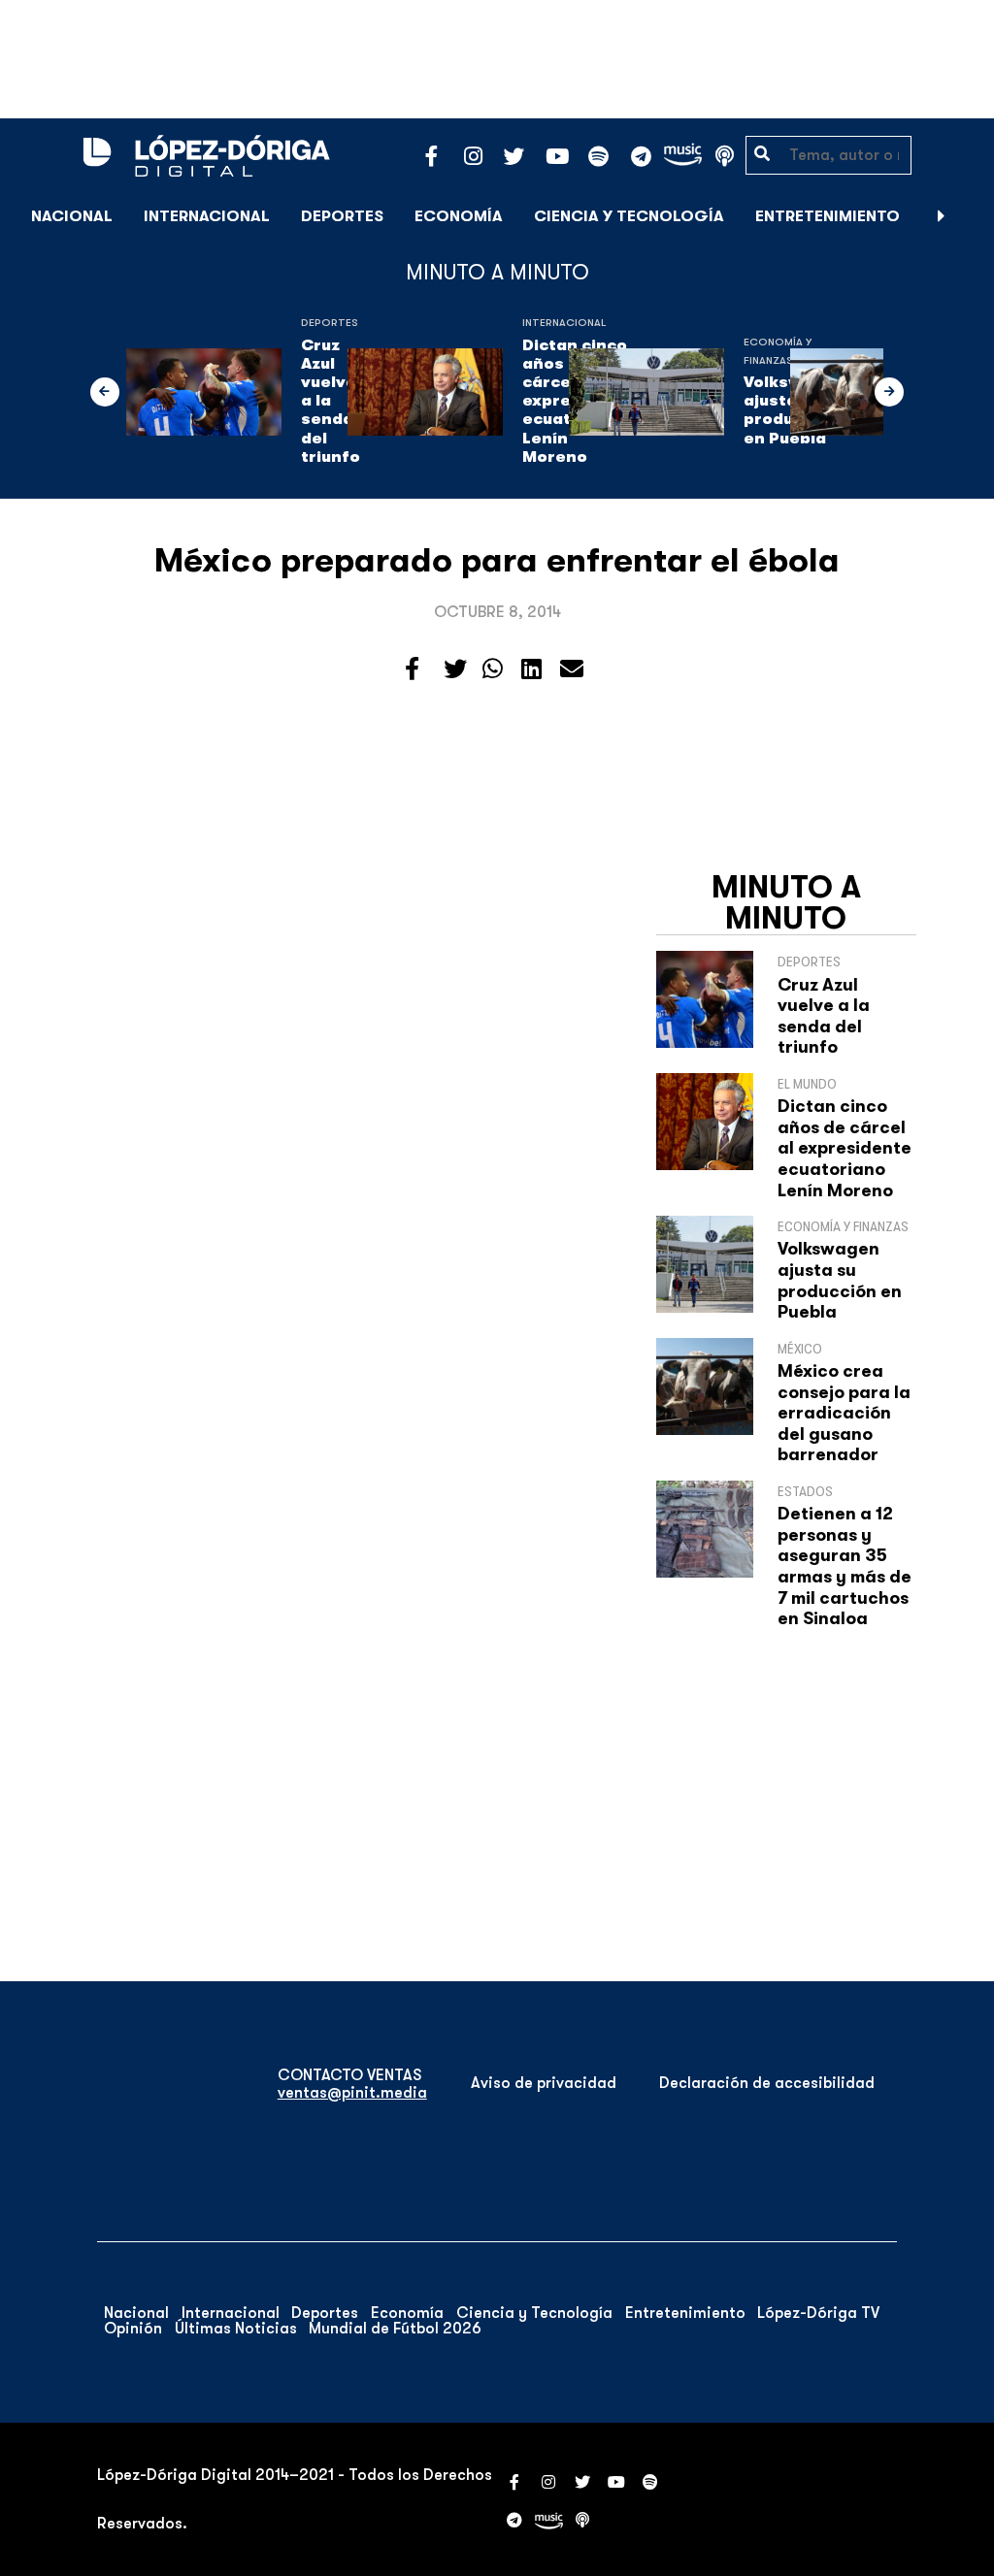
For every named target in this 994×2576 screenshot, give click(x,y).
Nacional (72, 216)
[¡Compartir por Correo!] (572, 669)
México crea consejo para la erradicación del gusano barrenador (844, 1413)
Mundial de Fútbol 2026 (395, 2329)
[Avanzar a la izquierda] (105, 392)
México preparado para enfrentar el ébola (497, 560)
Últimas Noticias (236, 2329)
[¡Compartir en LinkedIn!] (531, 669)
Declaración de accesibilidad (767, 2083)
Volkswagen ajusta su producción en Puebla (840, 1280)
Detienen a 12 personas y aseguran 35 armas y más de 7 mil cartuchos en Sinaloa (845, 1566)
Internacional (207, 216)
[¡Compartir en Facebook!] (412, 669)
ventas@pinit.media (352, 2093)
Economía (459, 216)
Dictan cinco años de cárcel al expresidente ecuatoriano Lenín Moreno (845, 1148)
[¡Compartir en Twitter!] (455, 669)
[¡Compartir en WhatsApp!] (493, 669)
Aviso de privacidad (544, 2083)
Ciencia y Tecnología (629, 216)
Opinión (133, 2329)
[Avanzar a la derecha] (942, 216)
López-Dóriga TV (818, 2313)
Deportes (342, 216)
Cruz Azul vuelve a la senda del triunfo (332, 401)
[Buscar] (969, 216)
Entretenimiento (828, 216)
